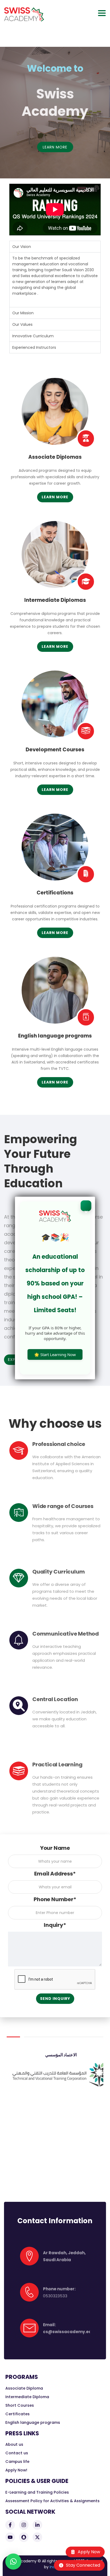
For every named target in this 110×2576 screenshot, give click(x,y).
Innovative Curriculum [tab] (33, 336)
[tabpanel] (55, 280)
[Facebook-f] (10, 2525)
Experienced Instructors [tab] (34, 347)
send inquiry (55, 1999)
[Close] (86, 1206)
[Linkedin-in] (37, 2525)
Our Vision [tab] (22, 247)
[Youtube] (10, 2537)
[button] (13, 2562)
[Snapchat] (24, 2537)
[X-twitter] (37, 2537)
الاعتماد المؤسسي (55, 2055)
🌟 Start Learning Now (55, 1354)
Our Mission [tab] (23, 313)
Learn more (55, 497)
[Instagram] (24, 2525)
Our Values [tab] (22, 324)
